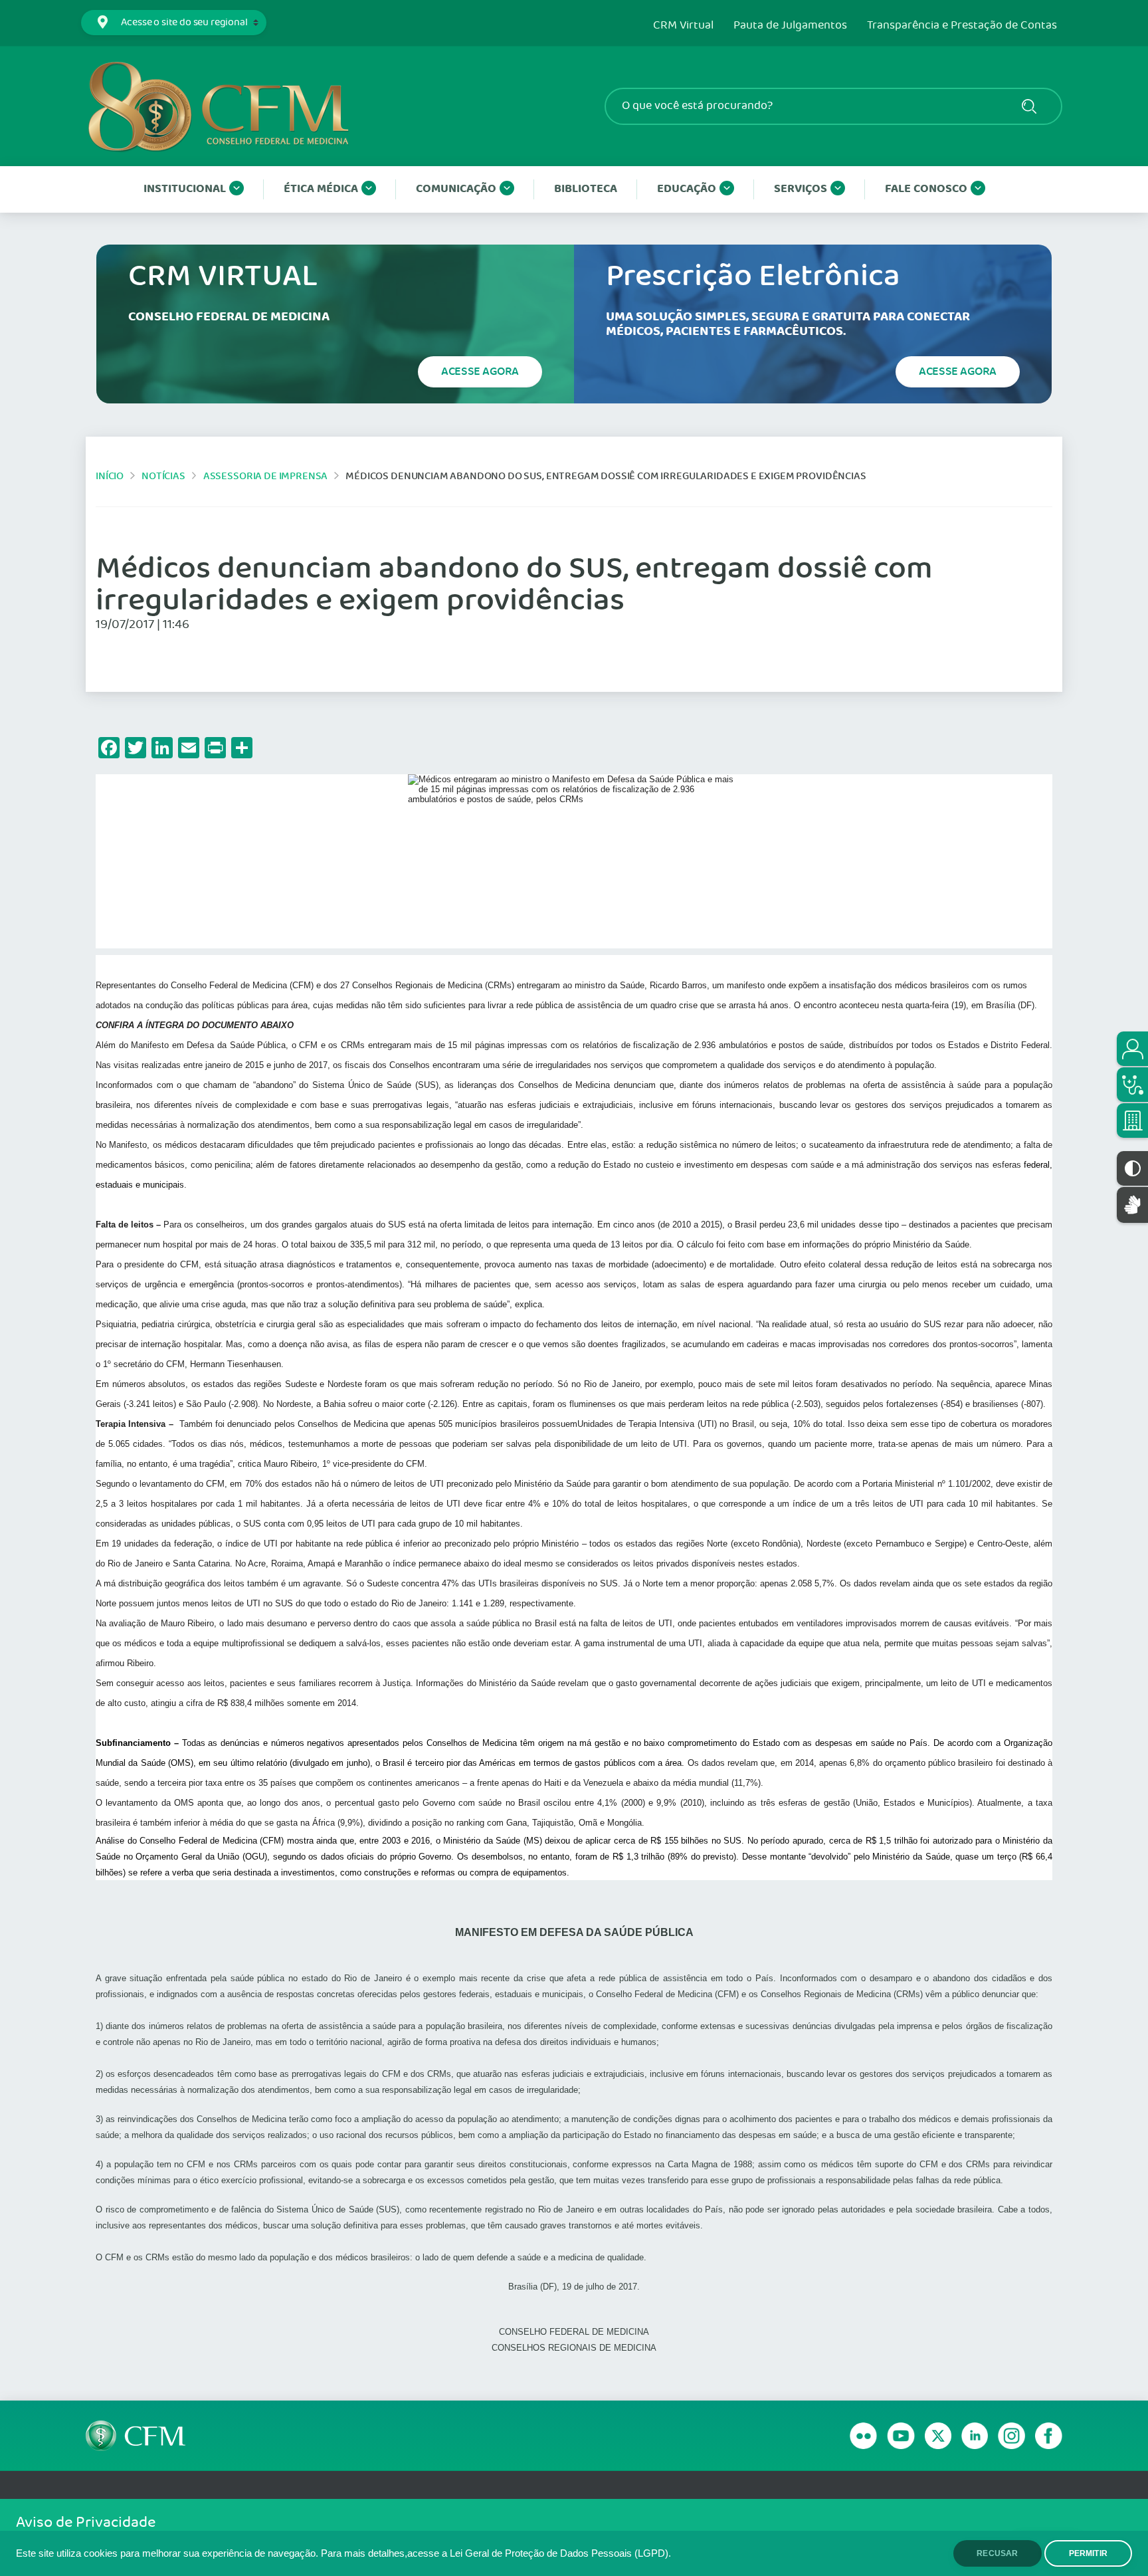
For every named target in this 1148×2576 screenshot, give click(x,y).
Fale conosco (926, 189)
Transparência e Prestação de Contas (962, 26)
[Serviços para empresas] (1132, 1121)
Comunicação (456, 189)
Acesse (480, 372)
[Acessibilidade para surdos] (1132, 1205)
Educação (687, 189)
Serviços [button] (801, 189)
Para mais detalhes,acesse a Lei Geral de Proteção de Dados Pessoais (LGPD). (496, 2553)
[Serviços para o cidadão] (1132, 1049)
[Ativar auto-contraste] (1132, 1168)
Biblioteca (586, 189)
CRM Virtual (683, 26)
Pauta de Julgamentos (790, 26)
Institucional (185, 189)
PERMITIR (1088, 2553)
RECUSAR (997, 2553)
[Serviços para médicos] (1132, 1085)
